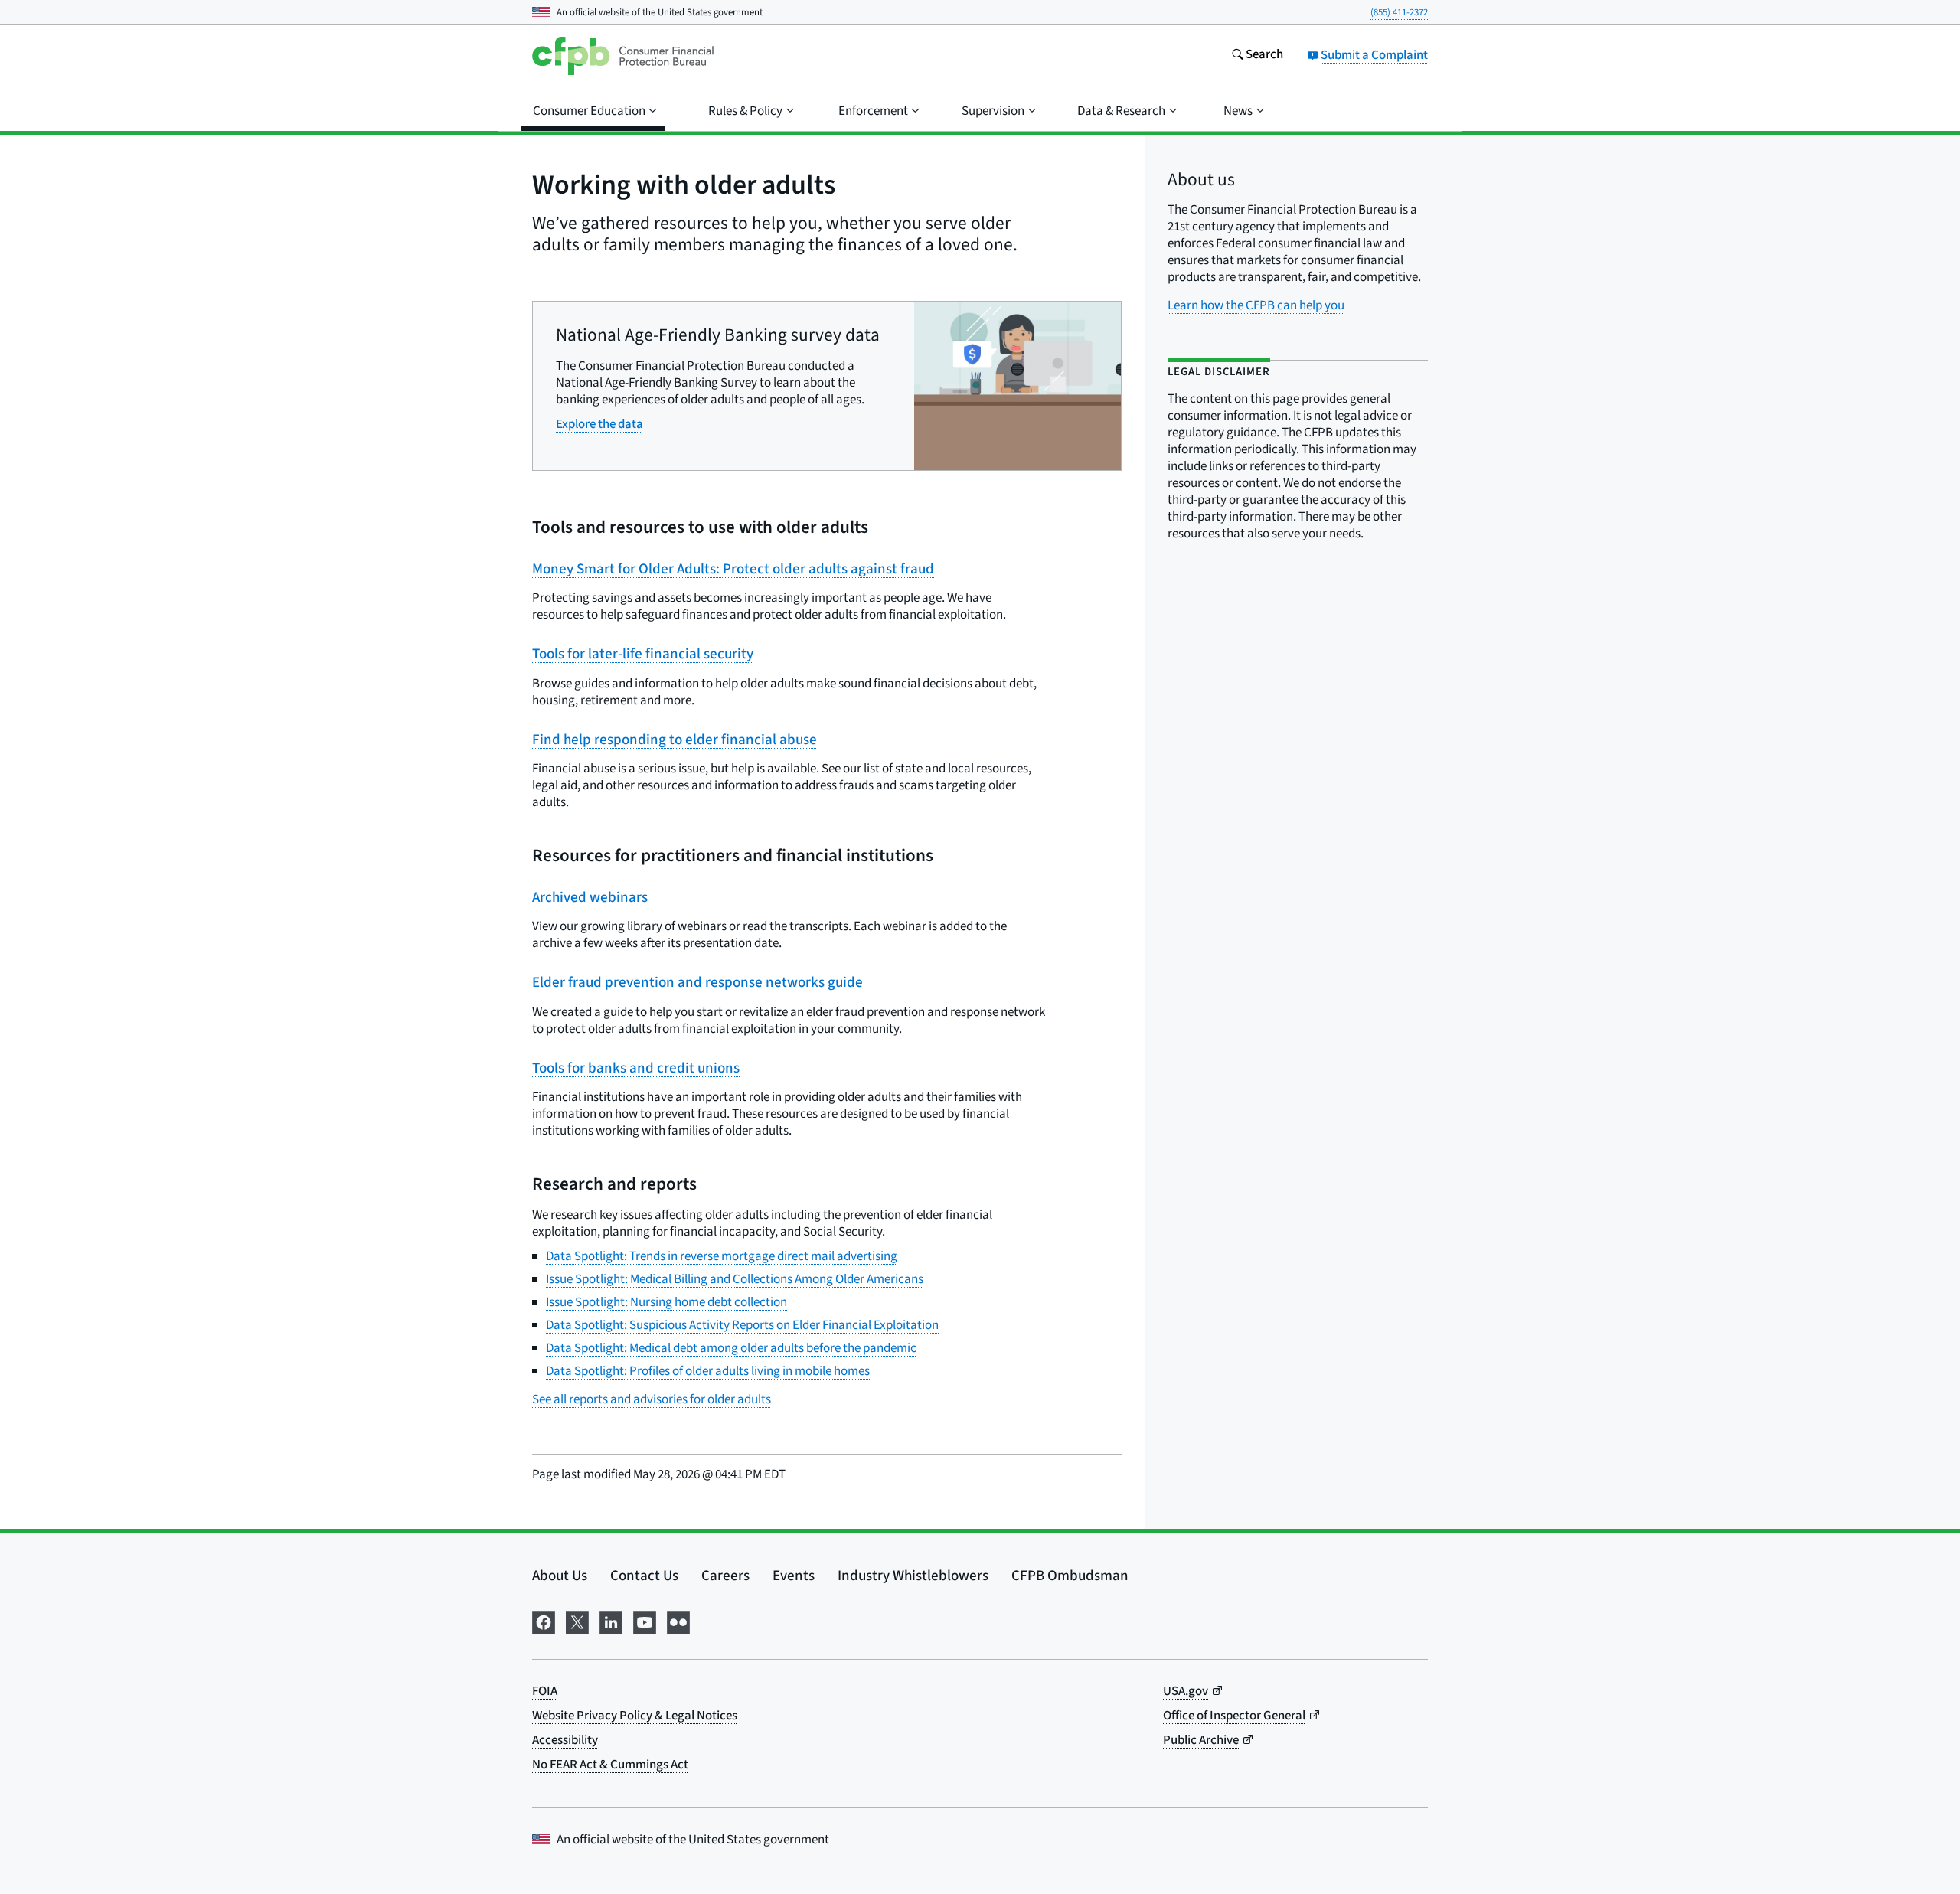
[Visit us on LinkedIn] (611, 1621)
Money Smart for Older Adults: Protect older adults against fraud (733, 569)
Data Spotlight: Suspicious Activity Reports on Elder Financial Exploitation (742, 1325)
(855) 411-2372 (1399, 12)
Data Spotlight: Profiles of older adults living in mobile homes (708, 1371)
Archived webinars (590, 898)
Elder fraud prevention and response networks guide (697, 983)
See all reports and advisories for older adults (652, 1399)
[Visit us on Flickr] (678, 1621)
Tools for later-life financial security (643, 654)
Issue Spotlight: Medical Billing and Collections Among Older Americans (735, 1279)
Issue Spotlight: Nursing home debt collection (666, 1302)
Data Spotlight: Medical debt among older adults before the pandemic (731, 1348)
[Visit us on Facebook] (544, 1621)
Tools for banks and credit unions (636, 1068)
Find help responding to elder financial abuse (675, 740)
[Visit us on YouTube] (645, 1621)
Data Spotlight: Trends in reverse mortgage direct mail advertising (722, 1256)
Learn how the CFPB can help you (1256, 305)
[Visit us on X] (577, 1621)
